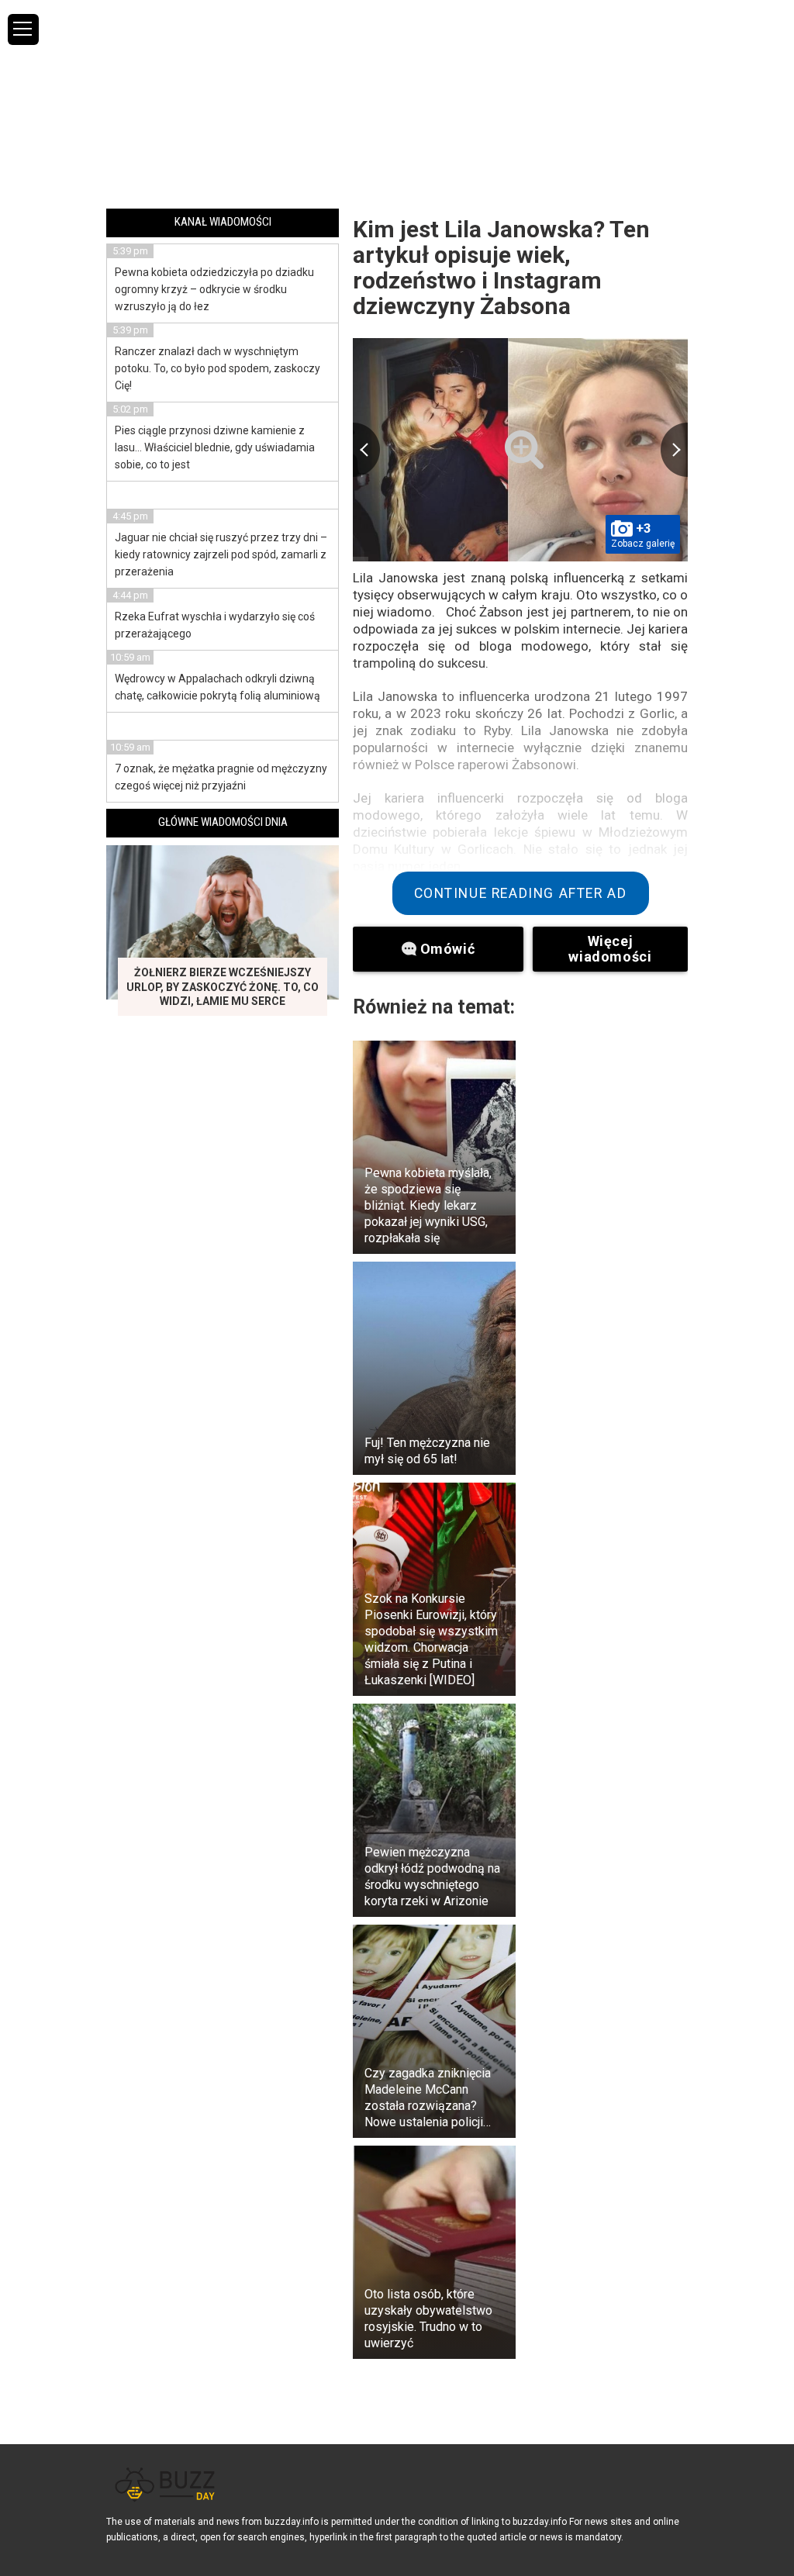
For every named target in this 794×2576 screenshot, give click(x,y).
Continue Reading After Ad (521, 893)
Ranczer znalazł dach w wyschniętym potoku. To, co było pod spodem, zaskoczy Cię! (217, 368)
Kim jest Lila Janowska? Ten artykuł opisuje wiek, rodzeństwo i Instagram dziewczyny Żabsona (501, 268)
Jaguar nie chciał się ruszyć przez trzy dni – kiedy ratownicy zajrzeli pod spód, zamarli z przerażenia (221, 554)
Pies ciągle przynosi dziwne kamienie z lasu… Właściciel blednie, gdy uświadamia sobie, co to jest (215, 447)
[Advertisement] (397, 103)
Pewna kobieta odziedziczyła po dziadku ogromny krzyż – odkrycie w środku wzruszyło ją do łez (214, 289)
